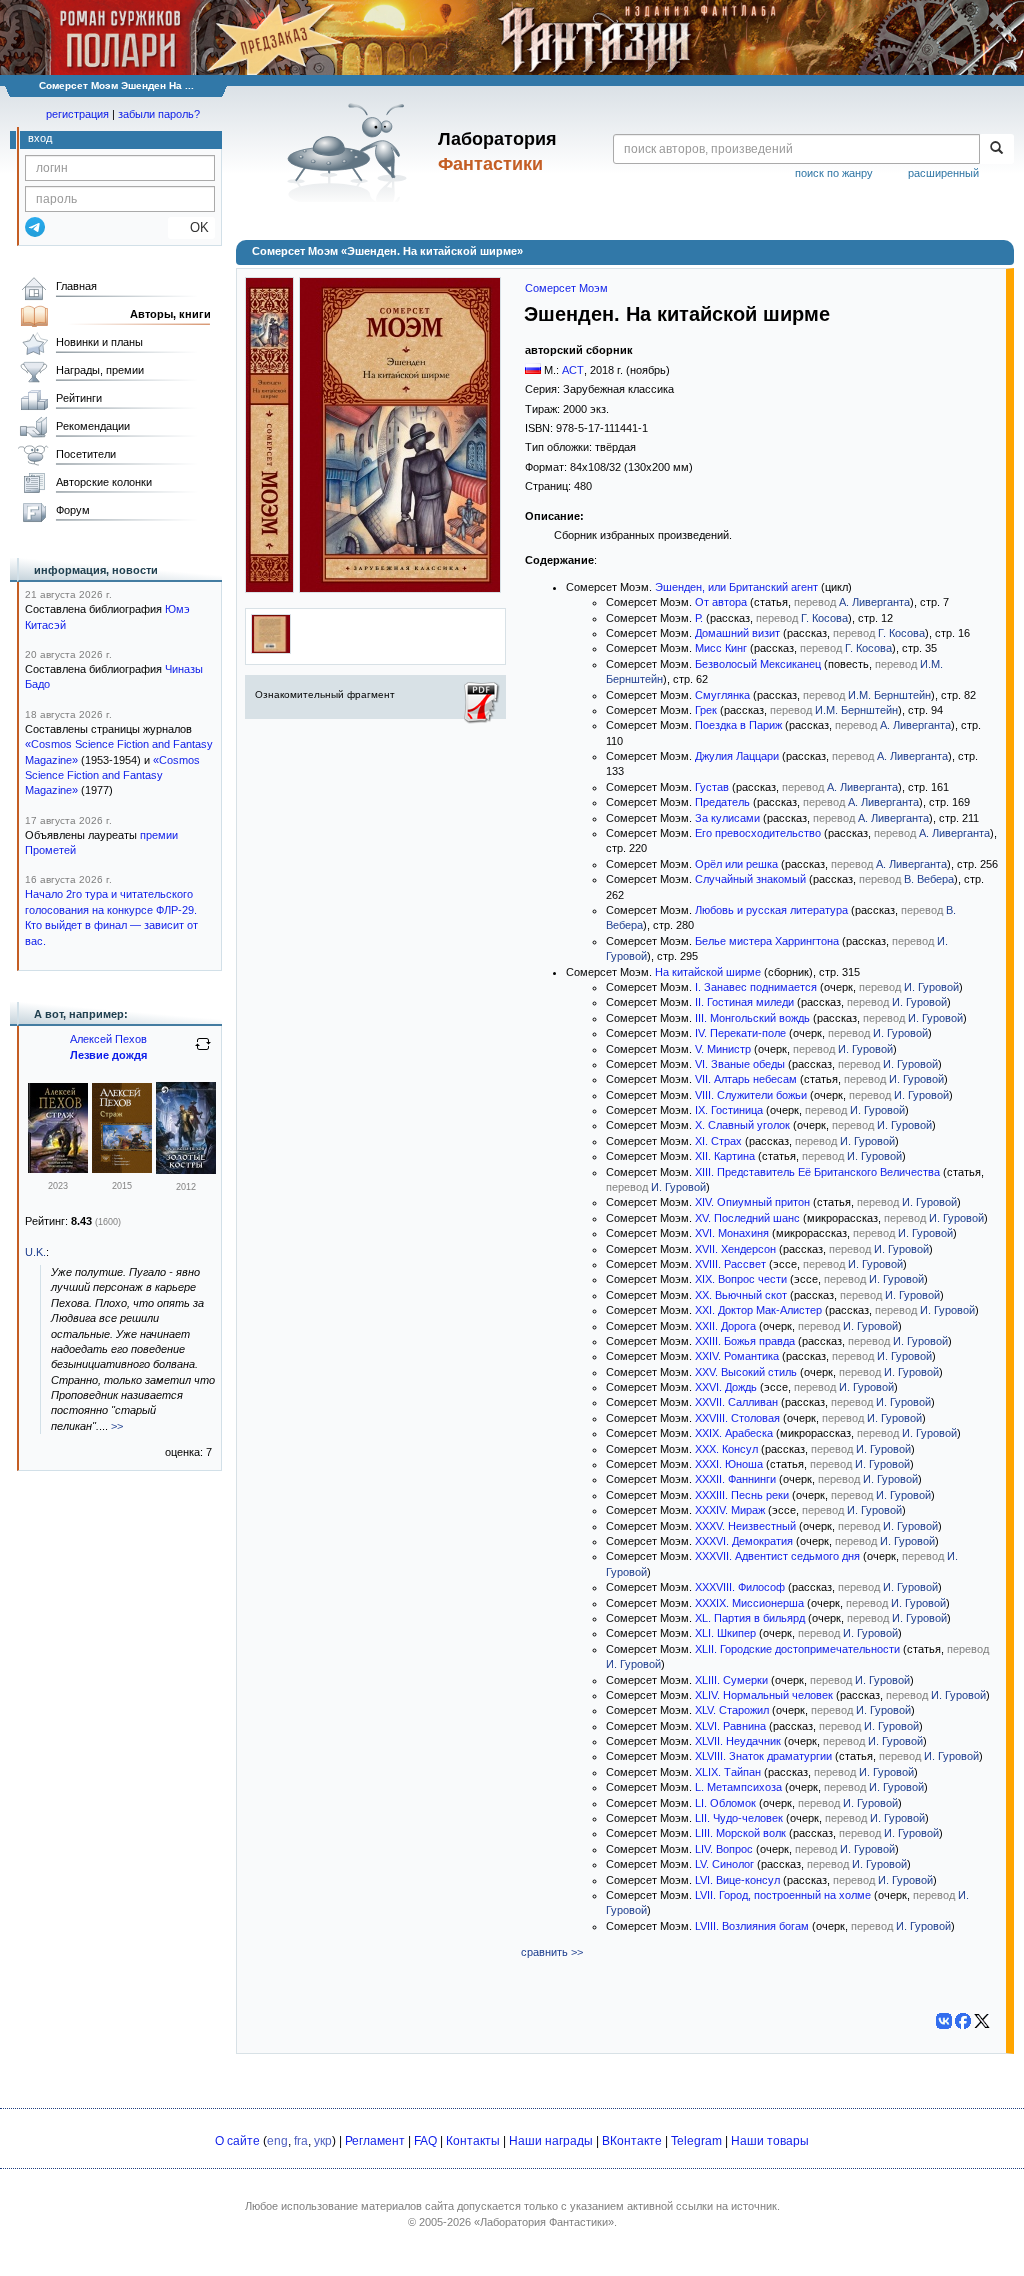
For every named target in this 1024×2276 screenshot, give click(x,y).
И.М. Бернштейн (889, 695)
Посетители (86, 454)
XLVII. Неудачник (738, 1741)
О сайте (237, 2141)
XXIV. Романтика (737, 1356)
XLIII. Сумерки (731, 1680)
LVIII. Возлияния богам (752, 1926)
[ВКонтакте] (944, 2021)
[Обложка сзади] (271, 650)
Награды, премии (100, 370)
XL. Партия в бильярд (750, 1618)
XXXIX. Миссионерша (749, 1603)
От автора (721, 602)
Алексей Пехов (108, 1039)
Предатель (722, 802)
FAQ (425, 2141)
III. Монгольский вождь (752, 1018)
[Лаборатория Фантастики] (350, 152)
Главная (76, 286)
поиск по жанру (834, 173)
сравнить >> (552, 1952)
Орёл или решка (736, 864)
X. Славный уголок (742, 1125)
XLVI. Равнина (730, 1726)
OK (191, 227)
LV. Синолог (724, 1864)
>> (117, 1426)
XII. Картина (725, 1156)
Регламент (375, 2141)
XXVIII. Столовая (737, 1418)
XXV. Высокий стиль (746, 1372)
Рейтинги (79, 398)
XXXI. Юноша (729, 1464)
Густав (712, 787)
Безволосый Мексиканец (758, 664)
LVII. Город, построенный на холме (783, 1895)
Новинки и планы (99, 342)
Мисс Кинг (721, 648)
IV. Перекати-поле (740, 1033)
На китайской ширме (708, 972)
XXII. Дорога (725, 1326)
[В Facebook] (963, 2021)
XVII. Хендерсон (735, 1249)
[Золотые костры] (186, 1170)
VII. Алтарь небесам (746, 1079)
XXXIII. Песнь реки (742, 1495)
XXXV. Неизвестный (745, 1526)
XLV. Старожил (732, 1710)
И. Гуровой (931, 987)
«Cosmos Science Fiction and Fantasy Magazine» (112, 775)
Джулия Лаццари (737, 756)
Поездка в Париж (738, 725)
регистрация (77, 114)
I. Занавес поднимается (756, 987)
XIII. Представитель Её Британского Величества (817, 1172)
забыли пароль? (159, 114)
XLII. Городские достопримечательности (797, 1649)
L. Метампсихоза (738, 1787)
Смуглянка (722, 695)
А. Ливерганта (874, 602)
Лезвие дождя (108, 1055)
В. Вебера (929, 879)
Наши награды (551, 2141)
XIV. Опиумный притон (752, 1202)
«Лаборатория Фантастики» (544, 2222)
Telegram (696, 2141)
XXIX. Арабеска (734, 1433)
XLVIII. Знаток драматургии (763, 1756)
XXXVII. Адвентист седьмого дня (777, 1556)
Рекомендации (93, 426)
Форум (73, 510)
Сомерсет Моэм (566, 288)
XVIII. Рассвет (730, 1264)
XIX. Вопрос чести (741, 1279)
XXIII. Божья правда (745, 1341)
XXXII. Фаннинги (735, 1479)
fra (301, 2141)
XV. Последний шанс (747, 1218)
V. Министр (723, 1049)
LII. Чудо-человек (739, 1818)
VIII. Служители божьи (751, 1095)
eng (277, 2141)
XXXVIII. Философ (740, 1587)
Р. (699, 618)
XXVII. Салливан (736, 1402)
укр (323, 2141)
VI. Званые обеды (740, 1064)
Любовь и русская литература (771, 910)
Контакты (473, 2141)
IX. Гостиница (729, 1110)
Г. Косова (824, 618)
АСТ (573, 370)
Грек (706, 710)
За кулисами (727, 818)
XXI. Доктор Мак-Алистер (758, 1310)
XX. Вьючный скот (741, 1295)
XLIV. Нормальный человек (764, 1695)
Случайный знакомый (750, 879)
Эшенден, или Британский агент (736, 587)
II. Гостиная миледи (744, 1002)
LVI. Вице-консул (737, 1880)
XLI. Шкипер (725, 1633)
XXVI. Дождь (726, 1387)
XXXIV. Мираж (730, 1510)
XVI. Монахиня (732, 1233)
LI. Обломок (725, 1803)
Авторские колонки (104, 482)
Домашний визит (737, 633)
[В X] (982, 2021)
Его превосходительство (758, 833)
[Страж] (58, 1169)
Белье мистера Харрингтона (767, 941)
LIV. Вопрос (724, 1849)
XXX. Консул (726, 1449)
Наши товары (770, 2141)
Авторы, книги (170, 314)
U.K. (35, 1252)
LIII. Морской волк (740, 1833)
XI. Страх (718, 1141)
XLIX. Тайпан (728, 1772)
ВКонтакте (632, 2141)
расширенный (943, 173)
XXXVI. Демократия (744, 1541)
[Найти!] (996, 149)
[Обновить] (203, 1052)
